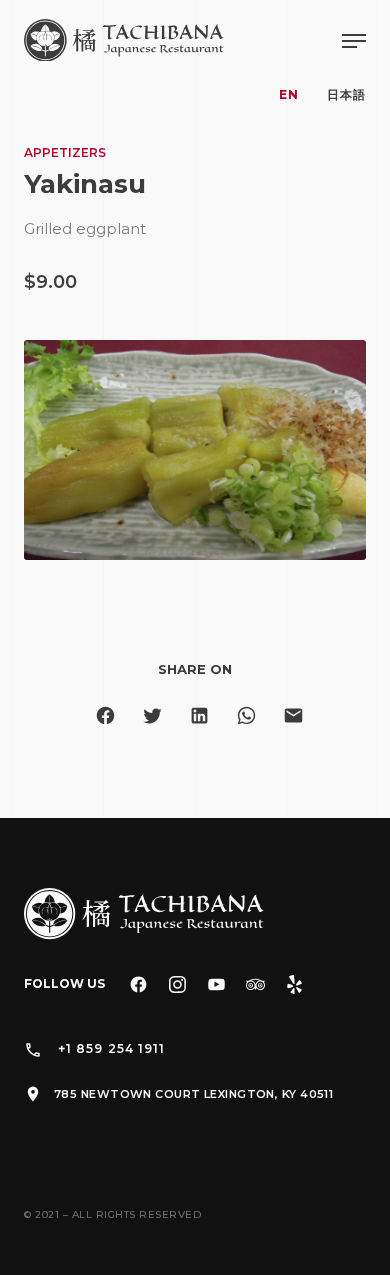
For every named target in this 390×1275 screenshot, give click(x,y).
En (289, 94)
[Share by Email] (293, 715)
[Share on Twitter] (152, 715)
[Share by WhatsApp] (246, 715)
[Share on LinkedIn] (199, 715)
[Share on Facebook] (105, 715)
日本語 (346, 94)
